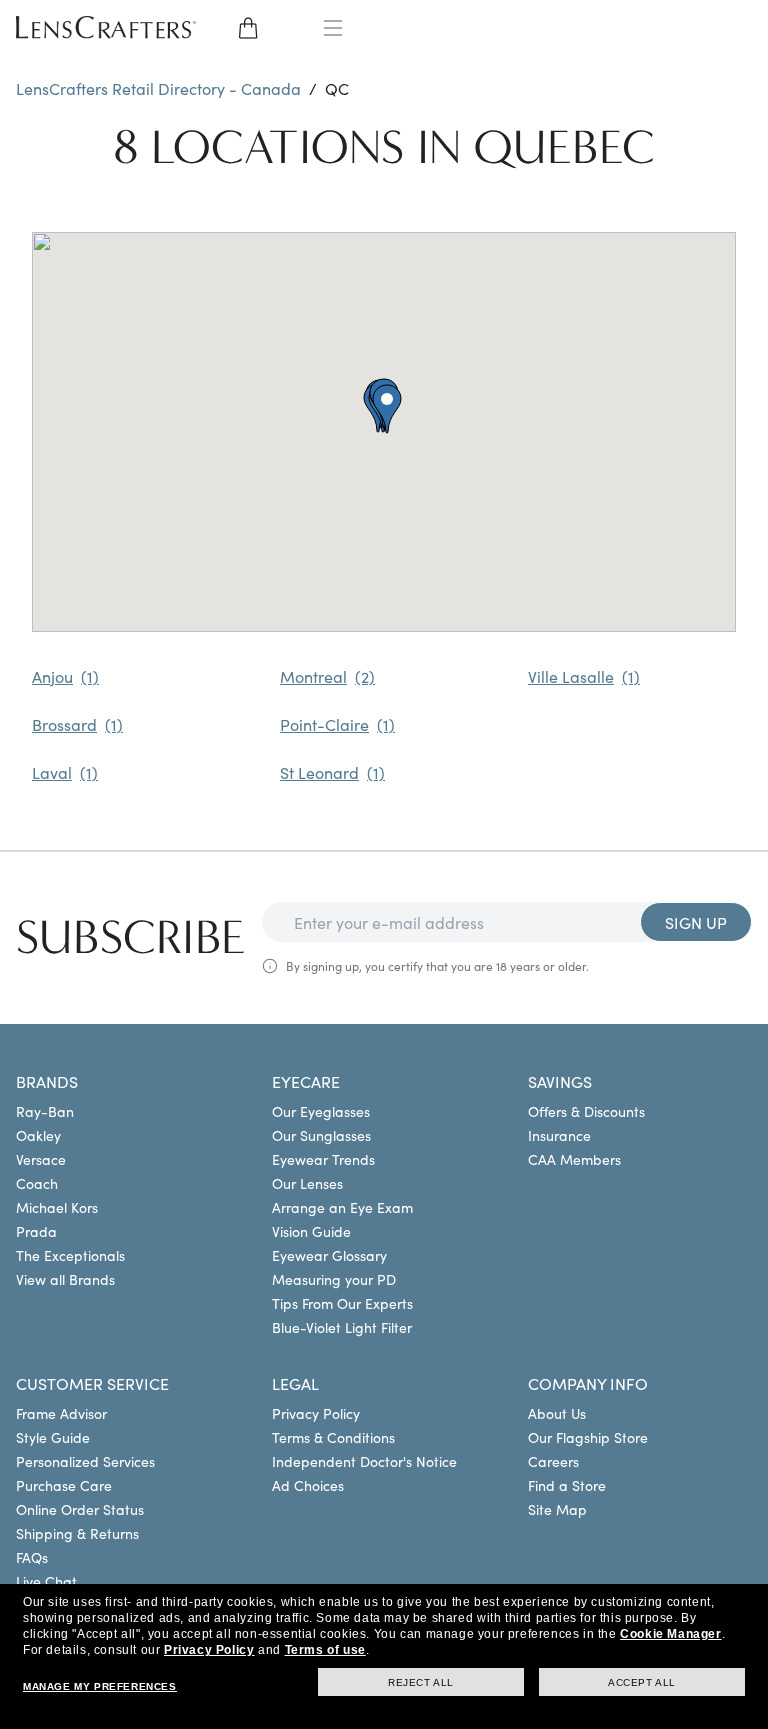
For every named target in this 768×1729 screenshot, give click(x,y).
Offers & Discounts (586, 1111)
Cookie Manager (670, 1634)
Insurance (559, 1135)
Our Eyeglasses (321, 1111)
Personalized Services (85, 1461)
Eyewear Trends (323, 1159)
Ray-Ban (45, 1111)
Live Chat (46, 1581)
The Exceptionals (70, 1255)
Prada (36, 1231)
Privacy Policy (316, 1413)
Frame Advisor (61, 1413)
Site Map (557, 1509)
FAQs (32, 1557)
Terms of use (325, 1650)
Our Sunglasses (321, 1135)
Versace (41, 1159)
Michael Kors (57, 1207)
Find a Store (567, 1485)
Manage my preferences (100, 1686)
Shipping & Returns (77, 1533)
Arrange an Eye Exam (342, 1207)
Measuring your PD (334, 1279)
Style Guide (53, 1437)
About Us (557, 1413)
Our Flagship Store (588, 1437)
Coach (37, 1183)
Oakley (38, 1135)
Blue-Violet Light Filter (342, 1327)
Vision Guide (311, 1231)
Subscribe (131, 938)
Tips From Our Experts (342, 1303)
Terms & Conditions (333, 1437)
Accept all (642, 1682)
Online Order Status (80, 1509)
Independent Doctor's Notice (364, 1461)
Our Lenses (307, 1183)
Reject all (421, 1682)
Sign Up (696, 922)
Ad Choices (308, 1485)
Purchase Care (64, 1485)
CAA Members (574, 1159)
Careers (553, 1461)
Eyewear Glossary (329, 1255)
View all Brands (65, 1279)
